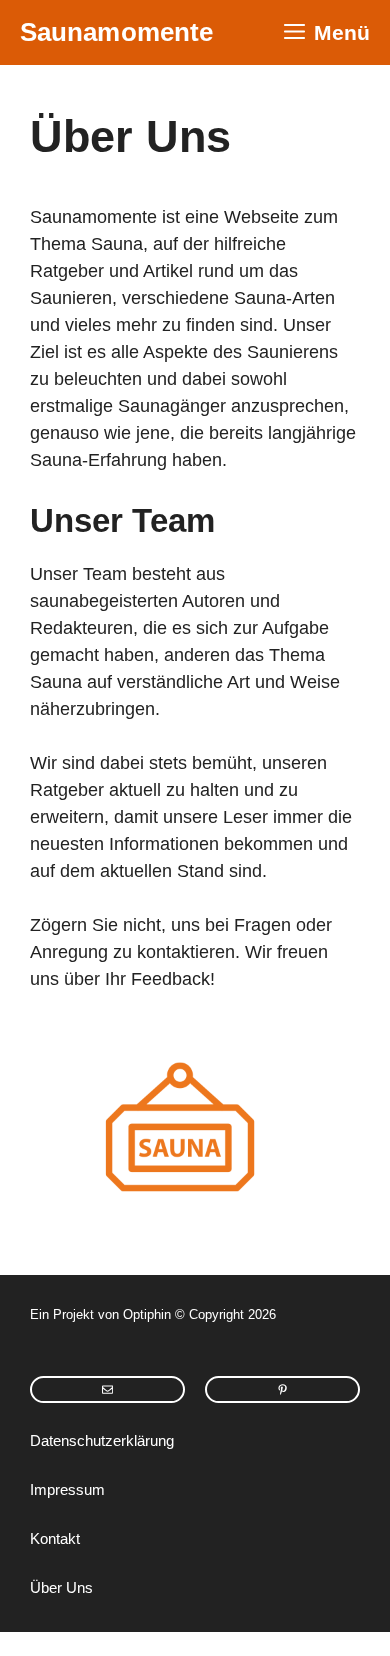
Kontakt (55, 1538)
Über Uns (61, 1587)
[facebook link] (282, 1389)
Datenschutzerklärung (102, 1440)
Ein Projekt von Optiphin (100, 1314)
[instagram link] (107, 1389)
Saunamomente (116, 32)
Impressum (67, 1489)
